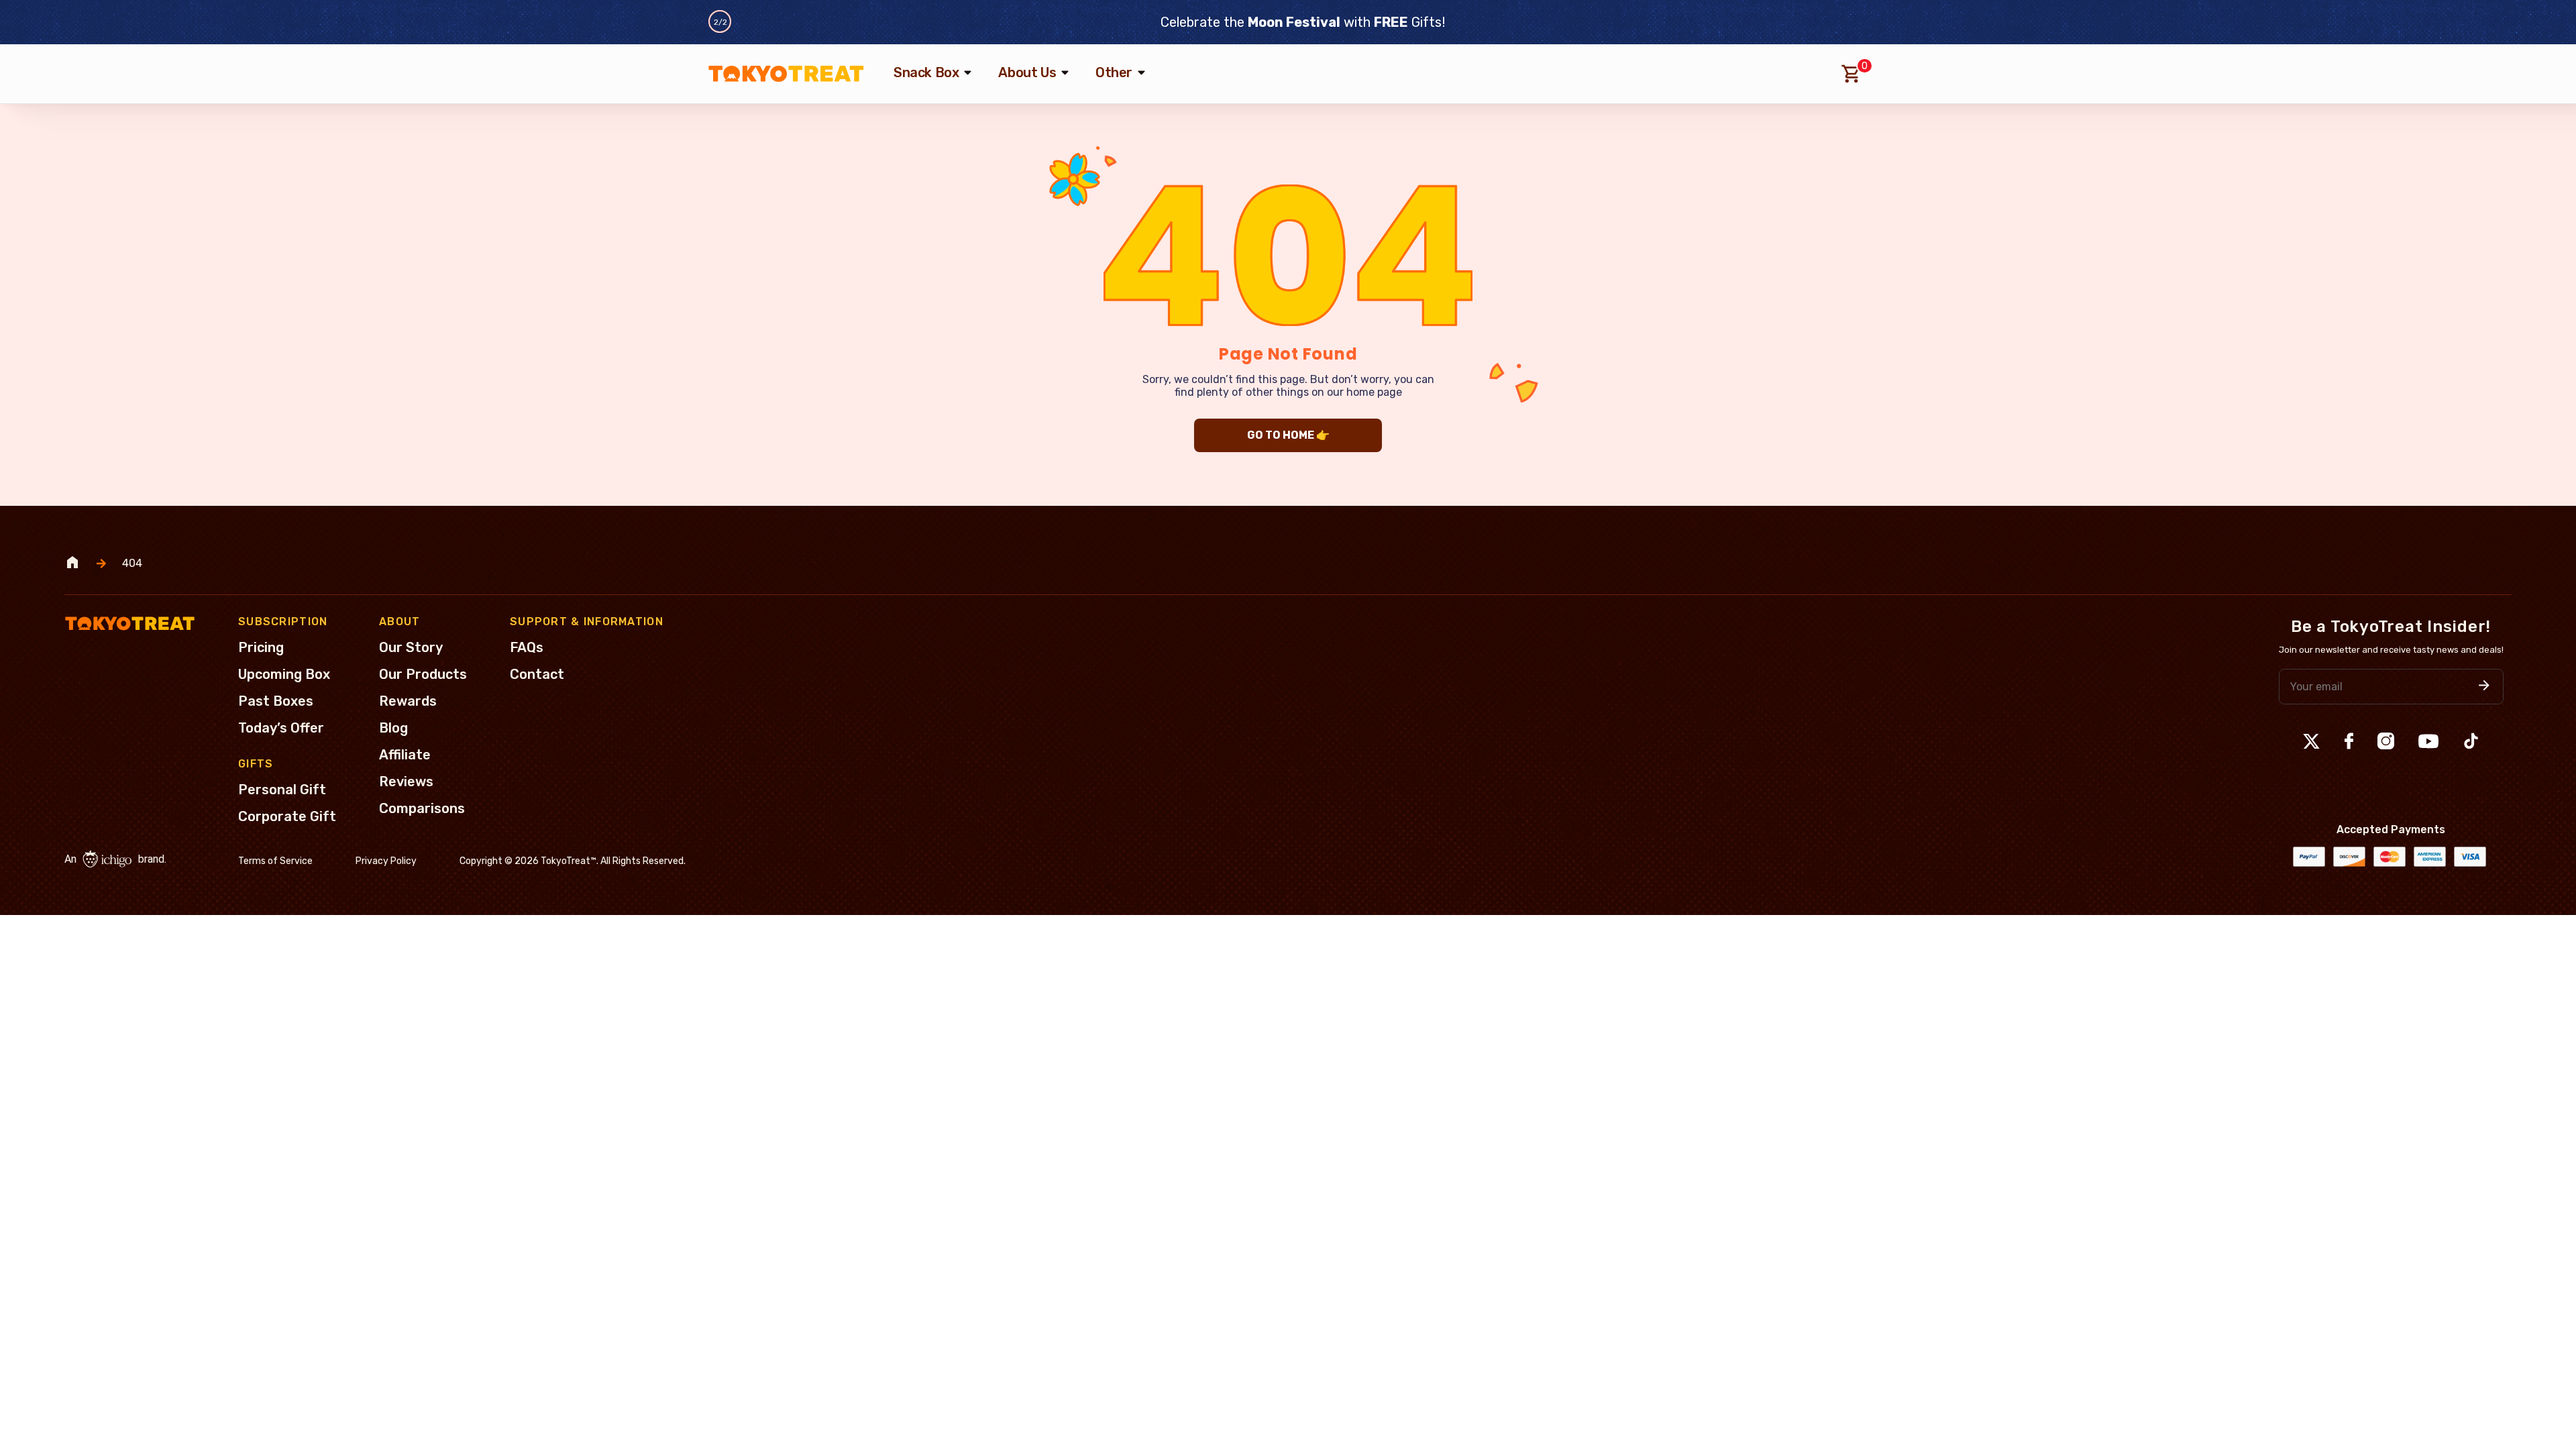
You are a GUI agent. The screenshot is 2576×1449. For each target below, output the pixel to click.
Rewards (408, 701)
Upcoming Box (284, 674)
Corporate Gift (287, 816)
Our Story (411, 647)
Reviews (406, 782)
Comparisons (422, 808)
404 (132, 563)
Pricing (261, 647)
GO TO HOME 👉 (1288, 435)
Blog (393, 728)
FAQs (527, 647)
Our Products (423, 674)
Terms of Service (275, 861)
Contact (537, 674)
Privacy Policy (386, 861)
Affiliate (405, 755)
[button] (2484, 687)
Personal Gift (282, 790)
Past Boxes (276, 701)
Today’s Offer (281, 728)
